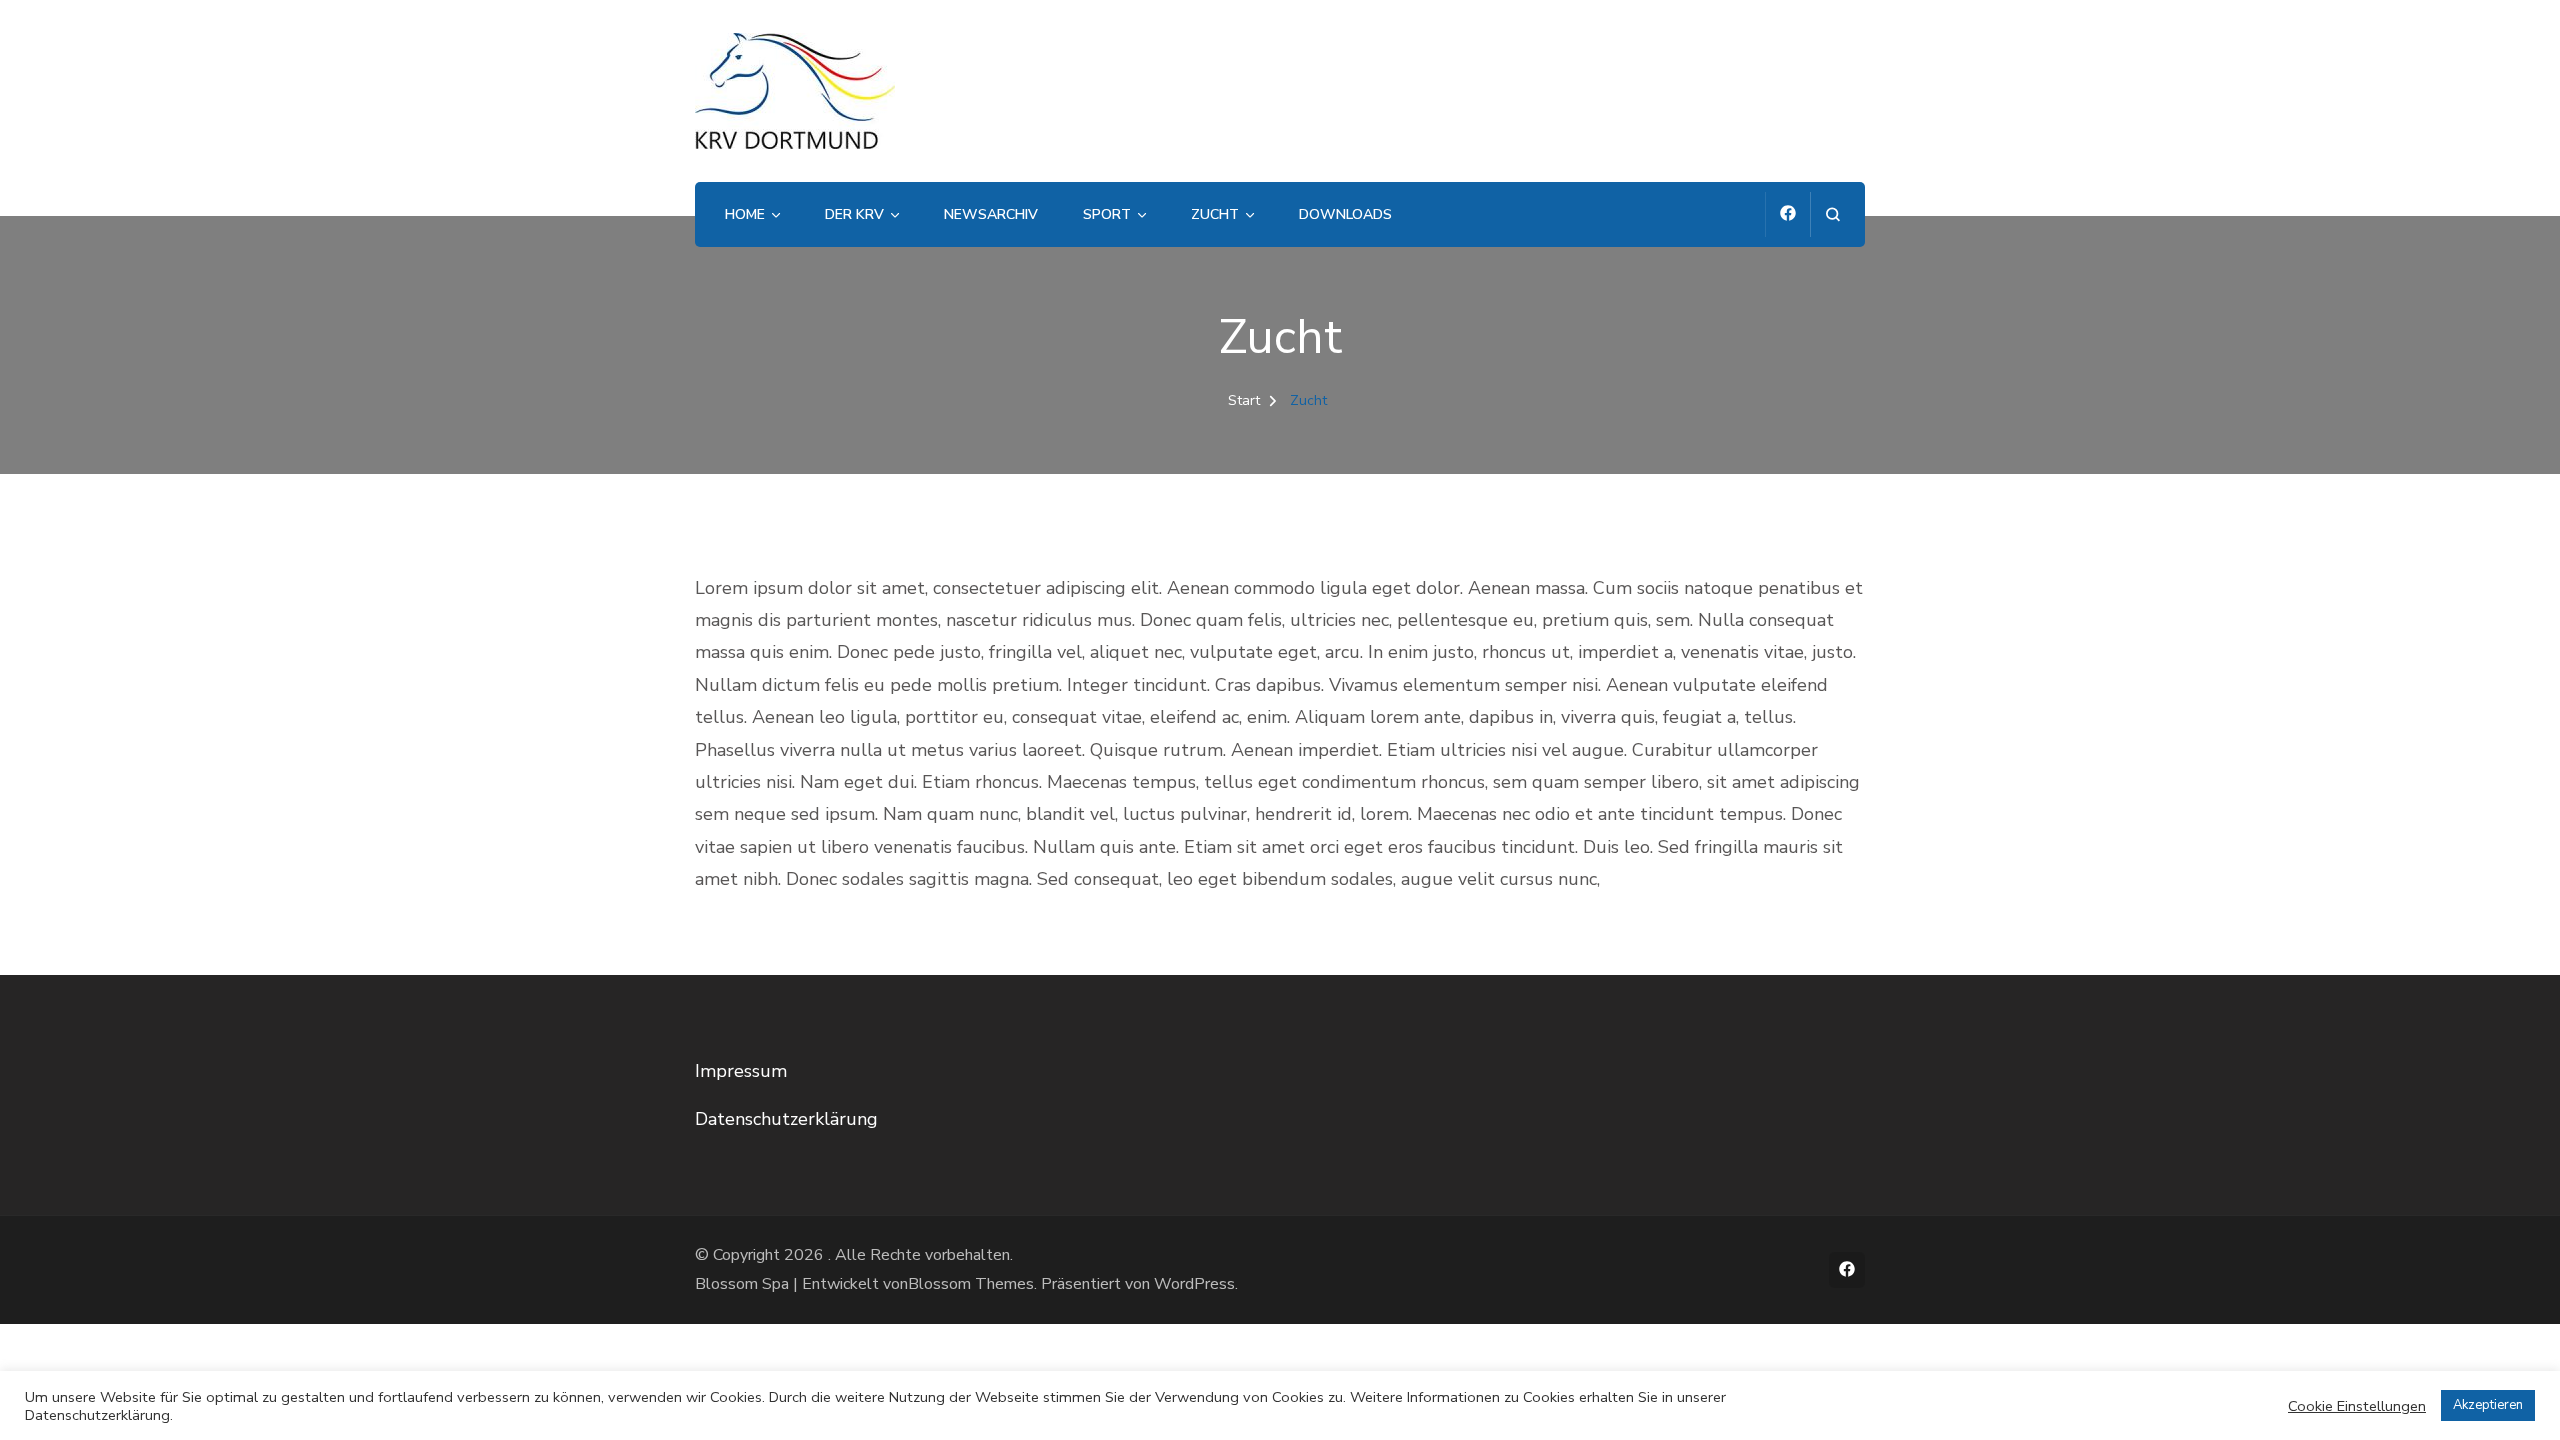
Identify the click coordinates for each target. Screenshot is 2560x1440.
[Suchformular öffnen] (1832, 214)
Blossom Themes (971, 1284)
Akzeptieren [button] (2488, 1405)
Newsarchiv (991, 214)
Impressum (741, 1071)
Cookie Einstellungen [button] (2357, 1406)
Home (745, 214)
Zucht (1215, 214)
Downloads (1345, 214)
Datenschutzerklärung (786, 1119)
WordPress (1194, 1284)
